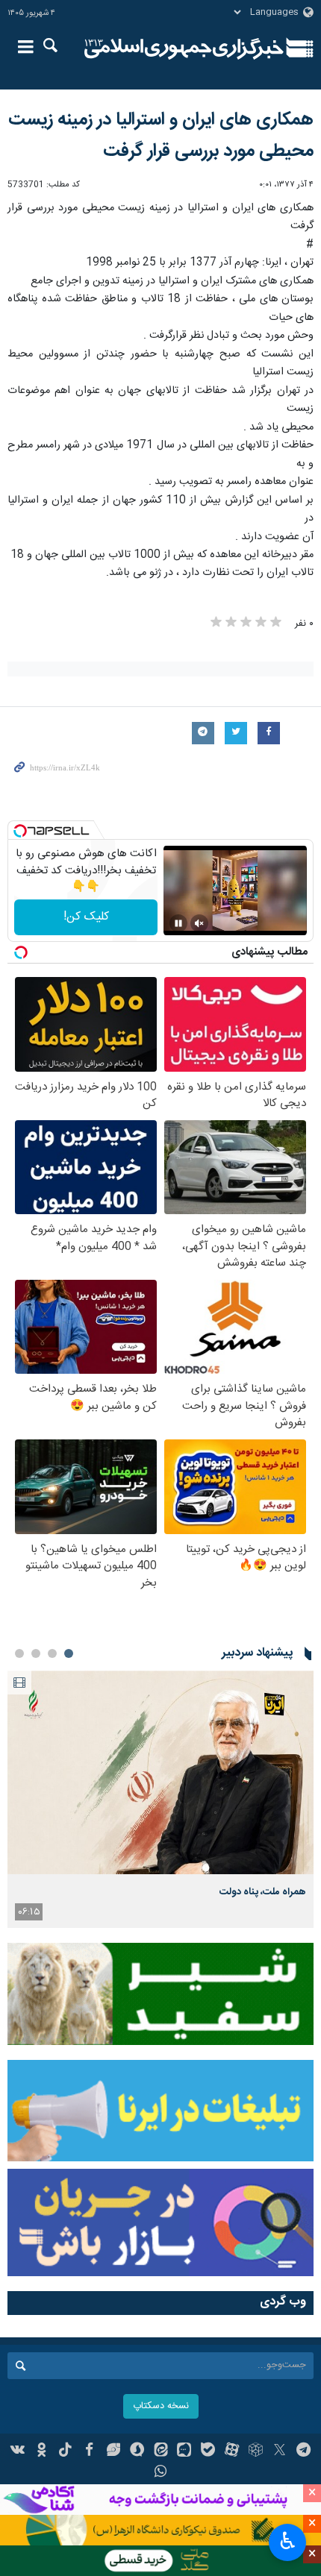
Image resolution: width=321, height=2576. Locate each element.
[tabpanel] (160, 1799)
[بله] (208, 2451)
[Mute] (199, 923)
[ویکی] (18, 2451)
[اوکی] (41, 2451)
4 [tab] (19, 1653)
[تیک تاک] (65, 2451)
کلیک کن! (86, 917)
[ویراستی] (113, 2451)
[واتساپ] (161, 2473)
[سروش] (137, 2451)
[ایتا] (161, 2451)
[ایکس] (280, 2451)
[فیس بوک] (89, 2451)
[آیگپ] (184, 2451)
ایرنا (184, 48)
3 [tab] (36, 1653)
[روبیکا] (256, 2451)
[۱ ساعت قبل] (160, 1772)
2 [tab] (52, 1653)
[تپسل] (20, 831)
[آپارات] (232, 2451)
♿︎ (288, 2541)
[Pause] (178, 923)
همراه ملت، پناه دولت (263, 1892)
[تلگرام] (303, 2451)
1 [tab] (69, 1653)
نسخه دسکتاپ (161, 2406)
